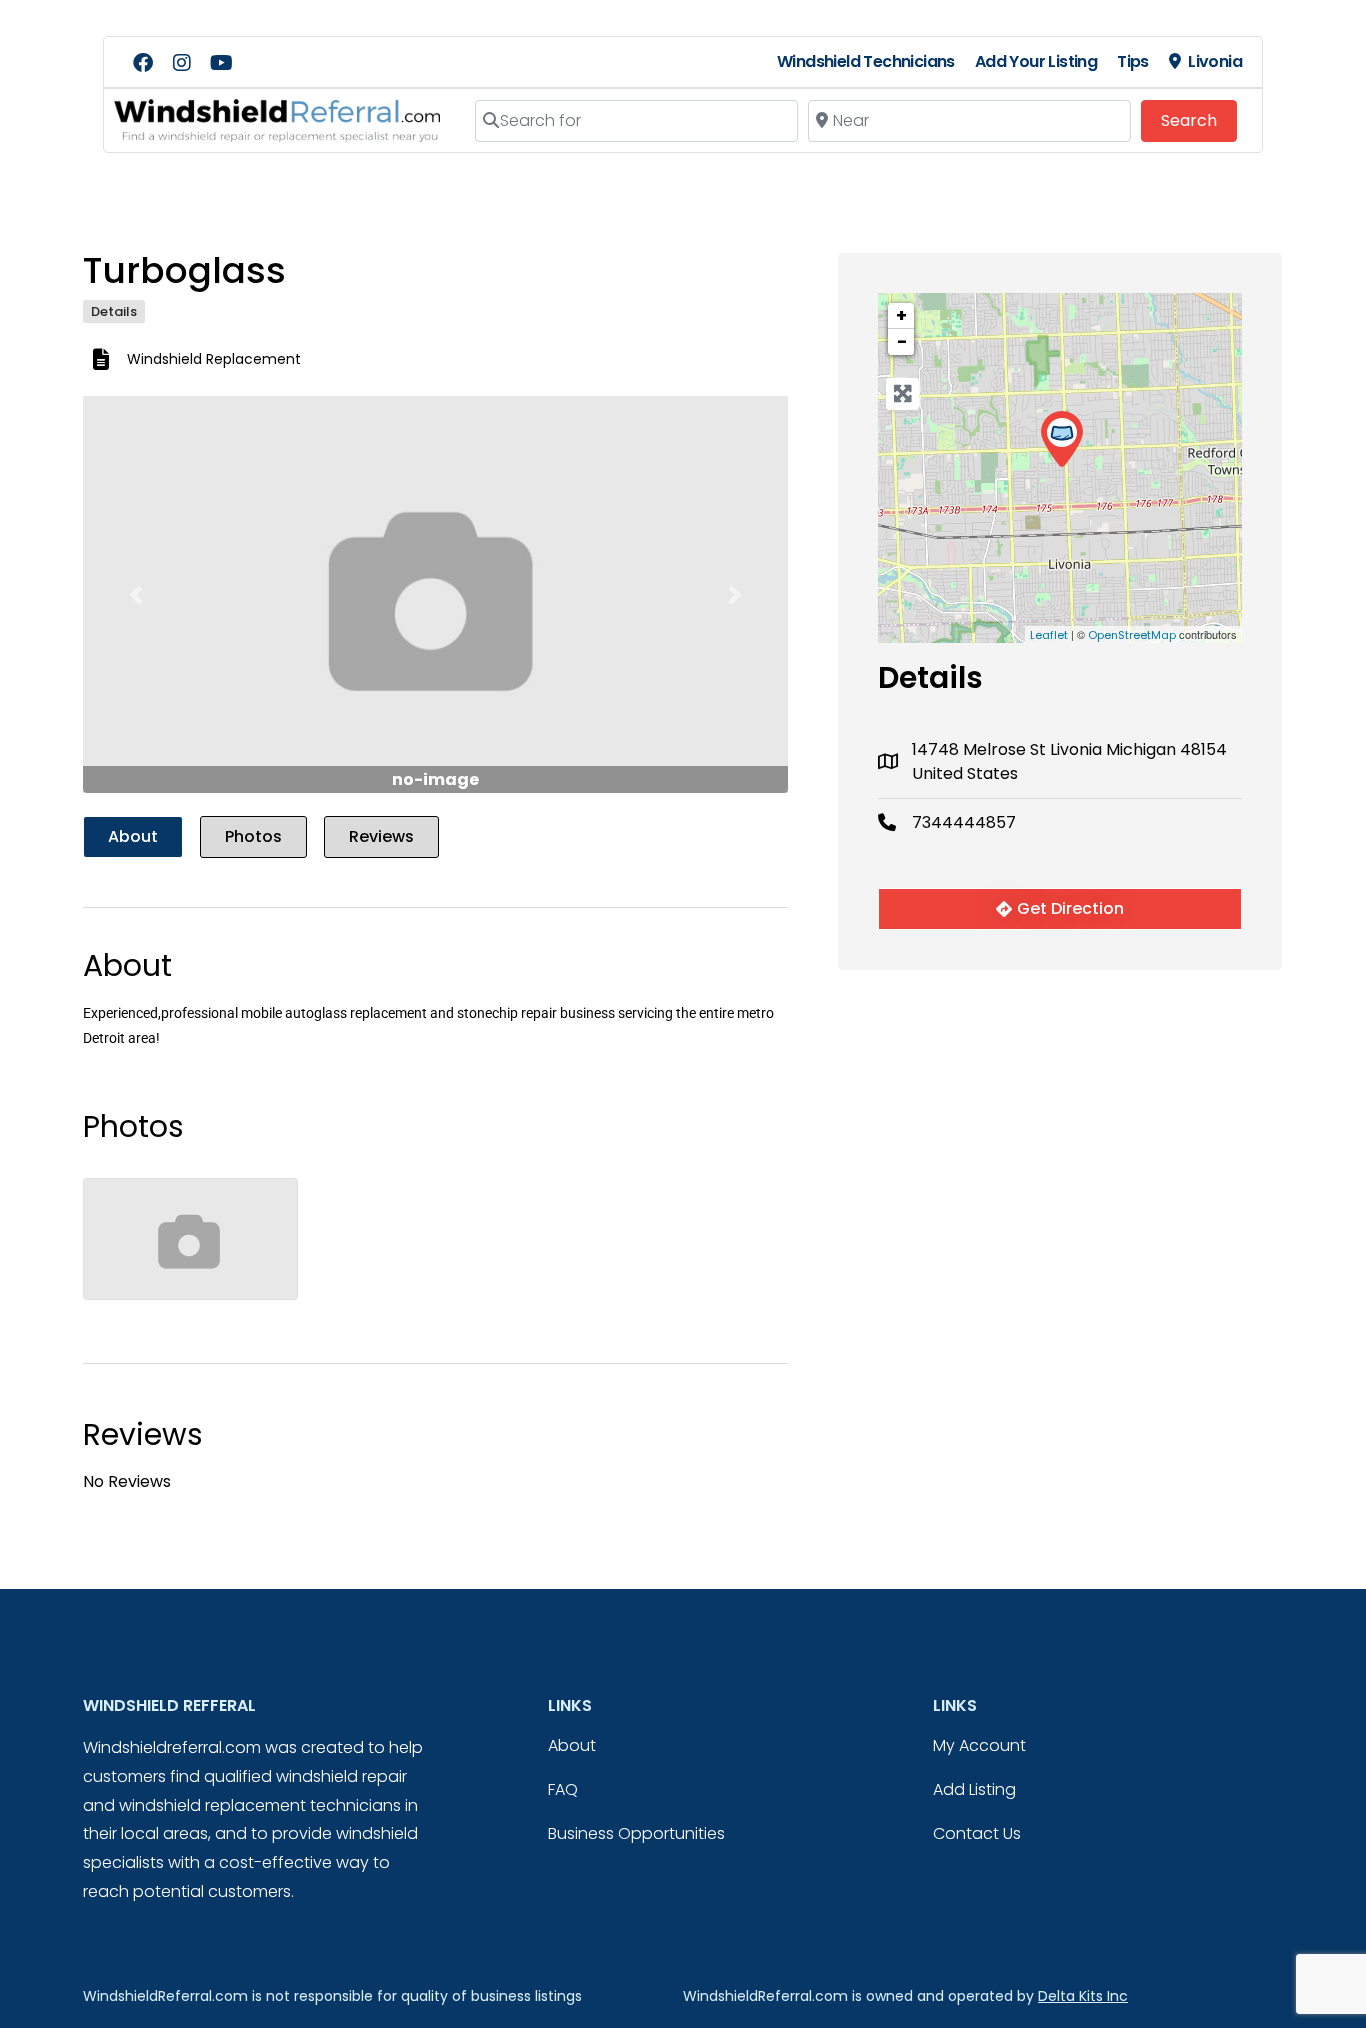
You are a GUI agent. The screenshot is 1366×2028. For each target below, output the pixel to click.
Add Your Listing (1036, 61)
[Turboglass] (1061, 439)
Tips (1133, 61)
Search (1199, 120)
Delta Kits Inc (1083, 1996)
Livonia (1215, 61)
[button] (136, 594)
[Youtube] (221, 63)
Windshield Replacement (214, 359)
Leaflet (1049, 635)
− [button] (902, 341)
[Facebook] (143, 63)
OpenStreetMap (1132, 635)
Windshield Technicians (866, 61)
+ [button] (901, 315)
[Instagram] (182, 63)
